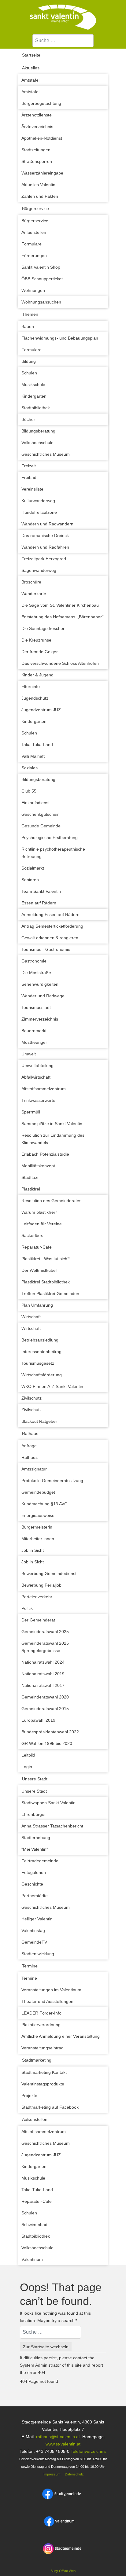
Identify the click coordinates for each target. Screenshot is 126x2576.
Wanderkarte (34, 594)
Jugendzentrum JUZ (41, 710)
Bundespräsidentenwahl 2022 (50, 1732)
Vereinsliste (32, 489)
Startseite (31, 55)
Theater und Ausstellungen (47, 2001)
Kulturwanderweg (38, 501)
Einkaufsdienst (35, 803)
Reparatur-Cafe (37, 1247)
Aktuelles (31, 68)
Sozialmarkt (33, 868)
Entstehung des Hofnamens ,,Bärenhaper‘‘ (63, 617)
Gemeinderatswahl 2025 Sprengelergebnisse (45, 1647)
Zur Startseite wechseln (46, 2347)
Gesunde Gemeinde (41, 826)
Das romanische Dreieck (45, 535)
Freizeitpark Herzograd (44, 559)
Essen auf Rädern (39, 903)
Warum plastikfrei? (39, 1212)
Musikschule (33, 385)
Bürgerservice (35, 208)
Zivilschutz (31, 1398)
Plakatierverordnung (41, 2025)
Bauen (28, 326)
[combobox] (63, 41)
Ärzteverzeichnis (37, 127)
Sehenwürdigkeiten (40, 984)
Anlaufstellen (34, 232)
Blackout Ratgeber (39, 1421)
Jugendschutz (35, 698)
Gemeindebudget (38, 1492)
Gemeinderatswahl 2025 (45, 1632)
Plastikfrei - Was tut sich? (46, 1259)
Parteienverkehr (37, 1597)
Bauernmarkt (34, 1031)
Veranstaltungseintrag (43, 2048)
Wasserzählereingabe (42, 173)
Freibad (29, 477)
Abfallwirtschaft (36, 1077)
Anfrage (29, 1446)
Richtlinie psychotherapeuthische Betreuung (53, 853)
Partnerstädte (35, 1896)
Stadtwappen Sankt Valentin (48, 1803)
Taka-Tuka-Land (37, 745)
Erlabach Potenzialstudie (45, 1154)
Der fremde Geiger (40, 652)
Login (27, 1767)
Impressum (51, 2474)
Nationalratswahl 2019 (43, 1674)
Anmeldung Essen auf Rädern (50, 914)
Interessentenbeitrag (41, 1352)
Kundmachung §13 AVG (44, 1504)
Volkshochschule (37, 443)
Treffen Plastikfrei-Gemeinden (50, 1294)
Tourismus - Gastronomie (46, 949)
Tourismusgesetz (38, 1363)
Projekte (29, 2096)
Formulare (31, 244)
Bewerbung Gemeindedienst (49, 1573)
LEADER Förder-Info (41, 2013)
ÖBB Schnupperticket (42, 279)
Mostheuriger (34, 1042)
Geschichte (32, 1884)
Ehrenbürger (34, 1814)
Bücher (28, 419)
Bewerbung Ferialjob (41, 1585)
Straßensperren (37, 161)
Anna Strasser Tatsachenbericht (52, 1826)
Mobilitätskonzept (38, 1166)
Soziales (30, 768)
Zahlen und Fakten (40, 196)
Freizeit (29, 466)
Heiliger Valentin (37, 1919)
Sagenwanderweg (39, 570)
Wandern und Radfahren (45, 547)
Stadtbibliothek (36, 408)
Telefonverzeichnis (89, 2451)
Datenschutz (74, 2474)
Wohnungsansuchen (41, 302)
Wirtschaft (31, 1317)
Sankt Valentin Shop (41, 267)
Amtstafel (30, 80)
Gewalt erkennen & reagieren (50, 938)
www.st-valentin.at (63, 2444)
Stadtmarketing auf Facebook (50, 2107)
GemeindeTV (34, 1942)
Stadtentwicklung (38, 1954)
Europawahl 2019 (38, 1720)
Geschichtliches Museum (46, 454)
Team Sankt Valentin (41, 891)
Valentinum (32, 2259)
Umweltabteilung (37, 1065)
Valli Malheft (33, 756)
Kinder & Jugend (37, 675)
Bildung (29, 361)
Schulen (29, 373)
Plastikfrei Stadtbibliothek (46, 1282)
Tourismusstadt (36, 1007)
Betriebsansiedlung (40, 1340)
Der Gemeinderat (38, 1620)
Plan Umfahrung (37, 1305)
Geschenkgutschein (41, 814)
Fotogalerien (34, 1872)
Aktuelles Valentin (38, 185)
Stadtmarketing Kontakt (44, 2072)
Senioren (30, 880)
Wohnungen (33, 290)
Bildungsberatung (38, 431)
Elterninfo (31, 686)
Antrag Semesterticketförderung (52, 926)
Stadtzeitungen (36, 150)
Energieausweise (38, 1515)
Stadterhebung (36, 1838)
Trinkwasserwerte (38, 1100)
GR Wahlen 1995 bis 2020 (47, 1743)
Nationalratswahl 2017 (43, 1685)
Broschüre (31, 582)
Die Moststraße (36, 973)
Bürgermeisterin (37, 1527)
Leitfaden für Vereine (42, 1224)
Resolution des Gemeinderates (51, 1201)
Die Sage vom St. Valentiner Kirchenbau (60, 605)
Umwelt (29, 1054)
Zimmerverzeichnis (40, 1019)
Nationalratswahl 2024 (43, 1662)
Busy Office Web (63, 2571)
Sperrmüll (31, 1112)
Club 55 (29, 791)
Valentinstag (33, 1930)
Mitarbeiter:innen (38, 1539)
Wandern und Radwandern (47, 524)
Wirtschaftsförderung (42, 1375)
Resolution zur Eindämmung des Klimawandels (53, 1139)
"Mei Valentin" (35, 1849)
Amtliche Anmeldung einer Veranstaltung (61, 2036)
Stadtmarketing (37, 2060)
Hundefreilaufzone (39, 512)
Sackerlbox (32, 1235)
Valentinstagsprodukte (43, 2084)
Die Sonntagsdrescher (43, 628)
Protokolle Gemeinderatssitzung (52, 1481)
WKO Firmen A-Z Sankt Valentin (52, 1386)
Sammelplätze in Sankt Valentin (52, 1124)
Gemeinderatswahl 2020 (45, 1697)
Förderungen (34, 256)
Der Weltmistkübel (39, 1270)
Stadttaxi (30, 1177)
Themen (30, 314)
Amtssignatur (34, 1469)
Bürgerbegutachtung (41, 103)
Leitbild (28, 1755)
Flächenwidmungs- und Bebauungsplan (60, 338)
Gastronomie (34, 961)
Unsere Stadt (35, 1779)
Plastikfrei (31, 1189)
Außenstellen (35, 2119)
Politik (27, 1608)
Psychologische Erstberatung (50, 837)
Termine (30, 1966)
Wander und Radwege (43, 996)
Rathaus (30, 1433)
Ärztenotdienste (37, 115)
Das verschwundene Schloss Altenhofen (60, 663)
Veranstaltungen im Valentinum (51, 1990)
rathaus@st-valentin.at (57, 2437)
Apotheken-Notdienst (42, 138)
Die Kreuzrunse (36, 640)
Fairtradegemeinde (40, 1861)
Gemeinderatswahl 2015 (45, 1709)
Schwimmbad (34, 2225)
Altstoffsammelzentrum (44, 1089)
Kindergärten (34, 396)
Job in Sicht (33, 1550)
